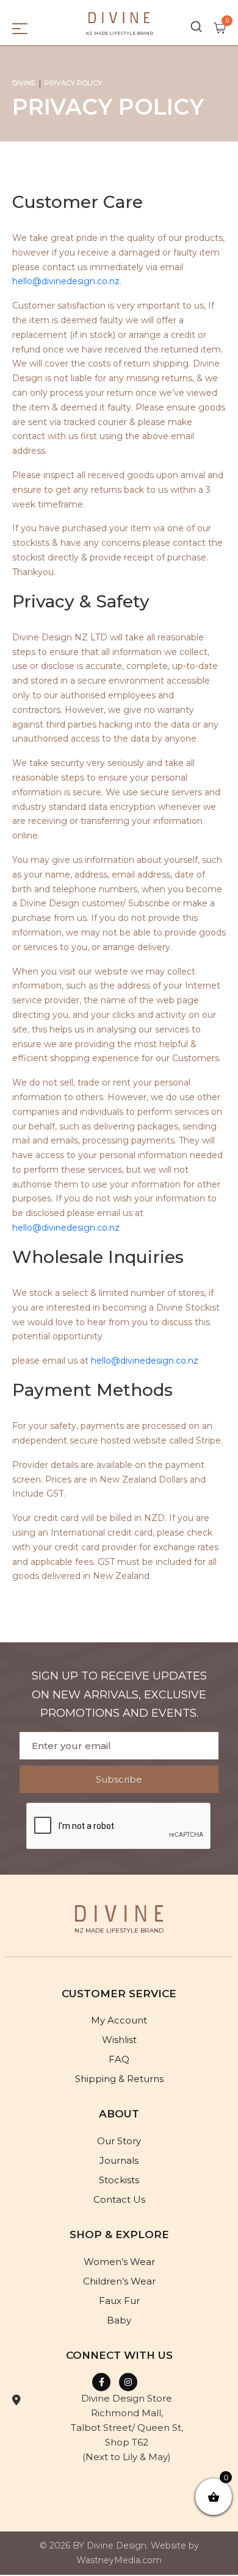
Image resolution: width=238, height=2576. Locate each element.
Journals (119, 2160)
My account (119, 2020)
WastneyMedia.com (119, 2560)
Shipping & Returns (119, 2079)
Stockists (119, 2180)
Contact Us (119, 2199)
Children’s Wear (119, 2281)
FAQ (119, 2059)
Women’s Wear (119, 2262)
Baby (119, 2320)
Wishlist (119, 2040)
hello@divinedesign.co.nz (66, 281)
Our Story (119, 2141)
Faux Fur (119, 2301)
